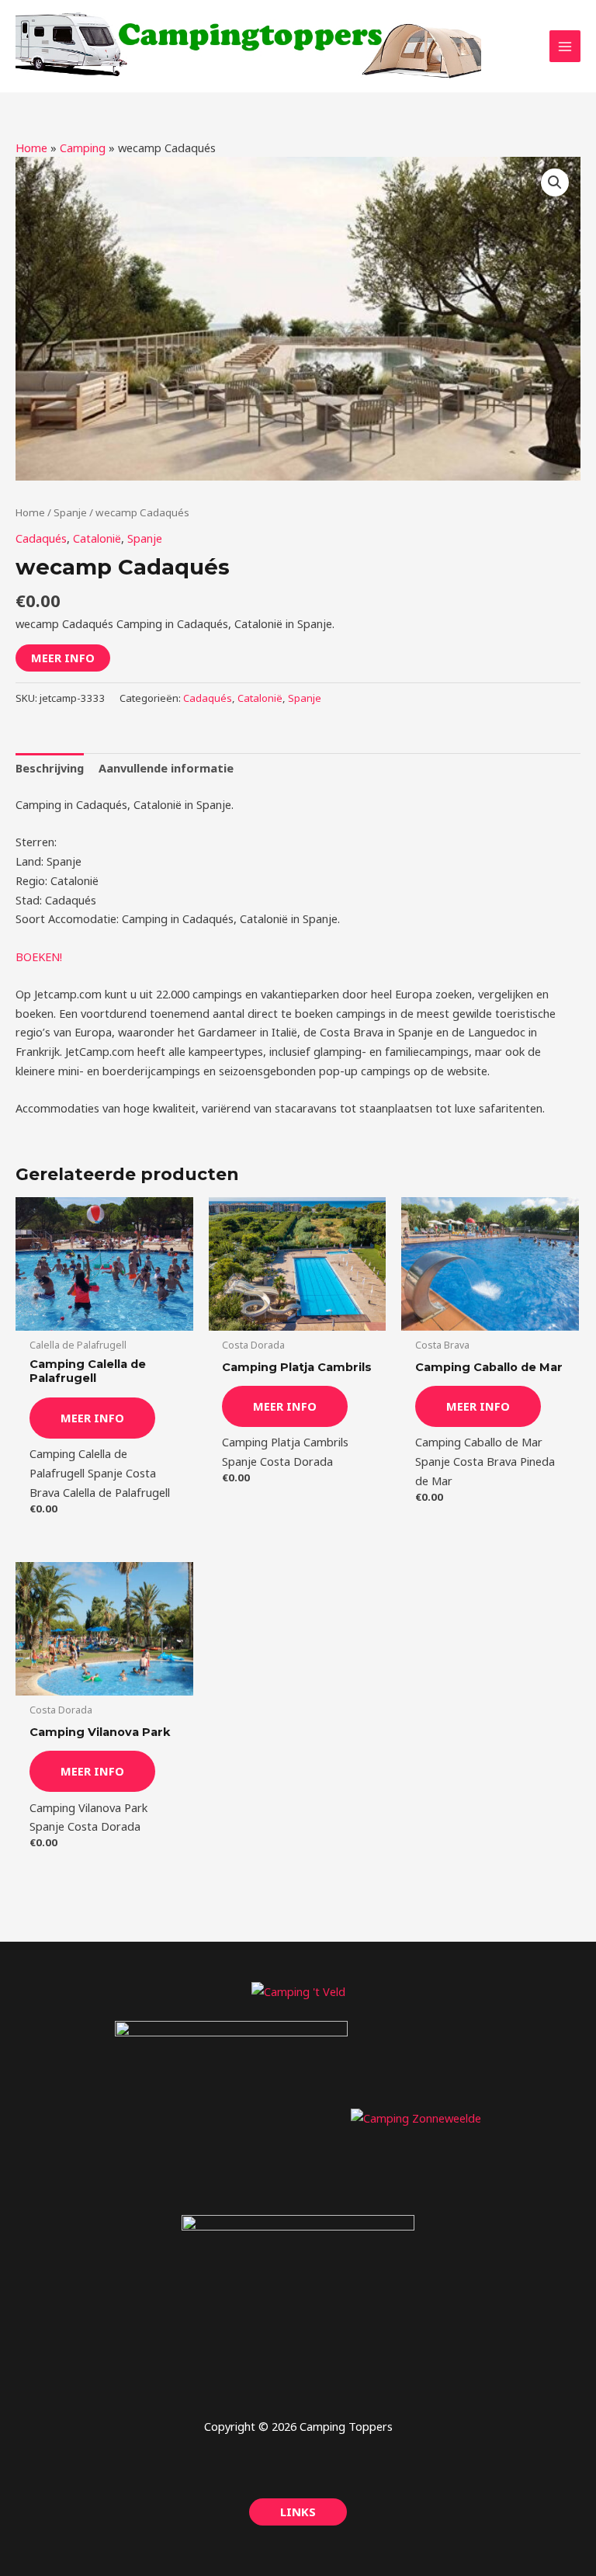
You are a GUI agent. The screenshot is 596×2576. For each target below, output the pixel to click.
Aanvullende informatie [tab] (166, 768)
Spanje (70, 512)
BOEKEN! (39, 956)
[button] (555, 182)
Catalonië (97, 538)
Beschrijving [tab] (50, 768)
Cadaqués (41, 538)
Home (31, 148)
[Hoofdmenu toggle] (565, 46)
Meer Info (63, 658)
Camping (83, 148)
